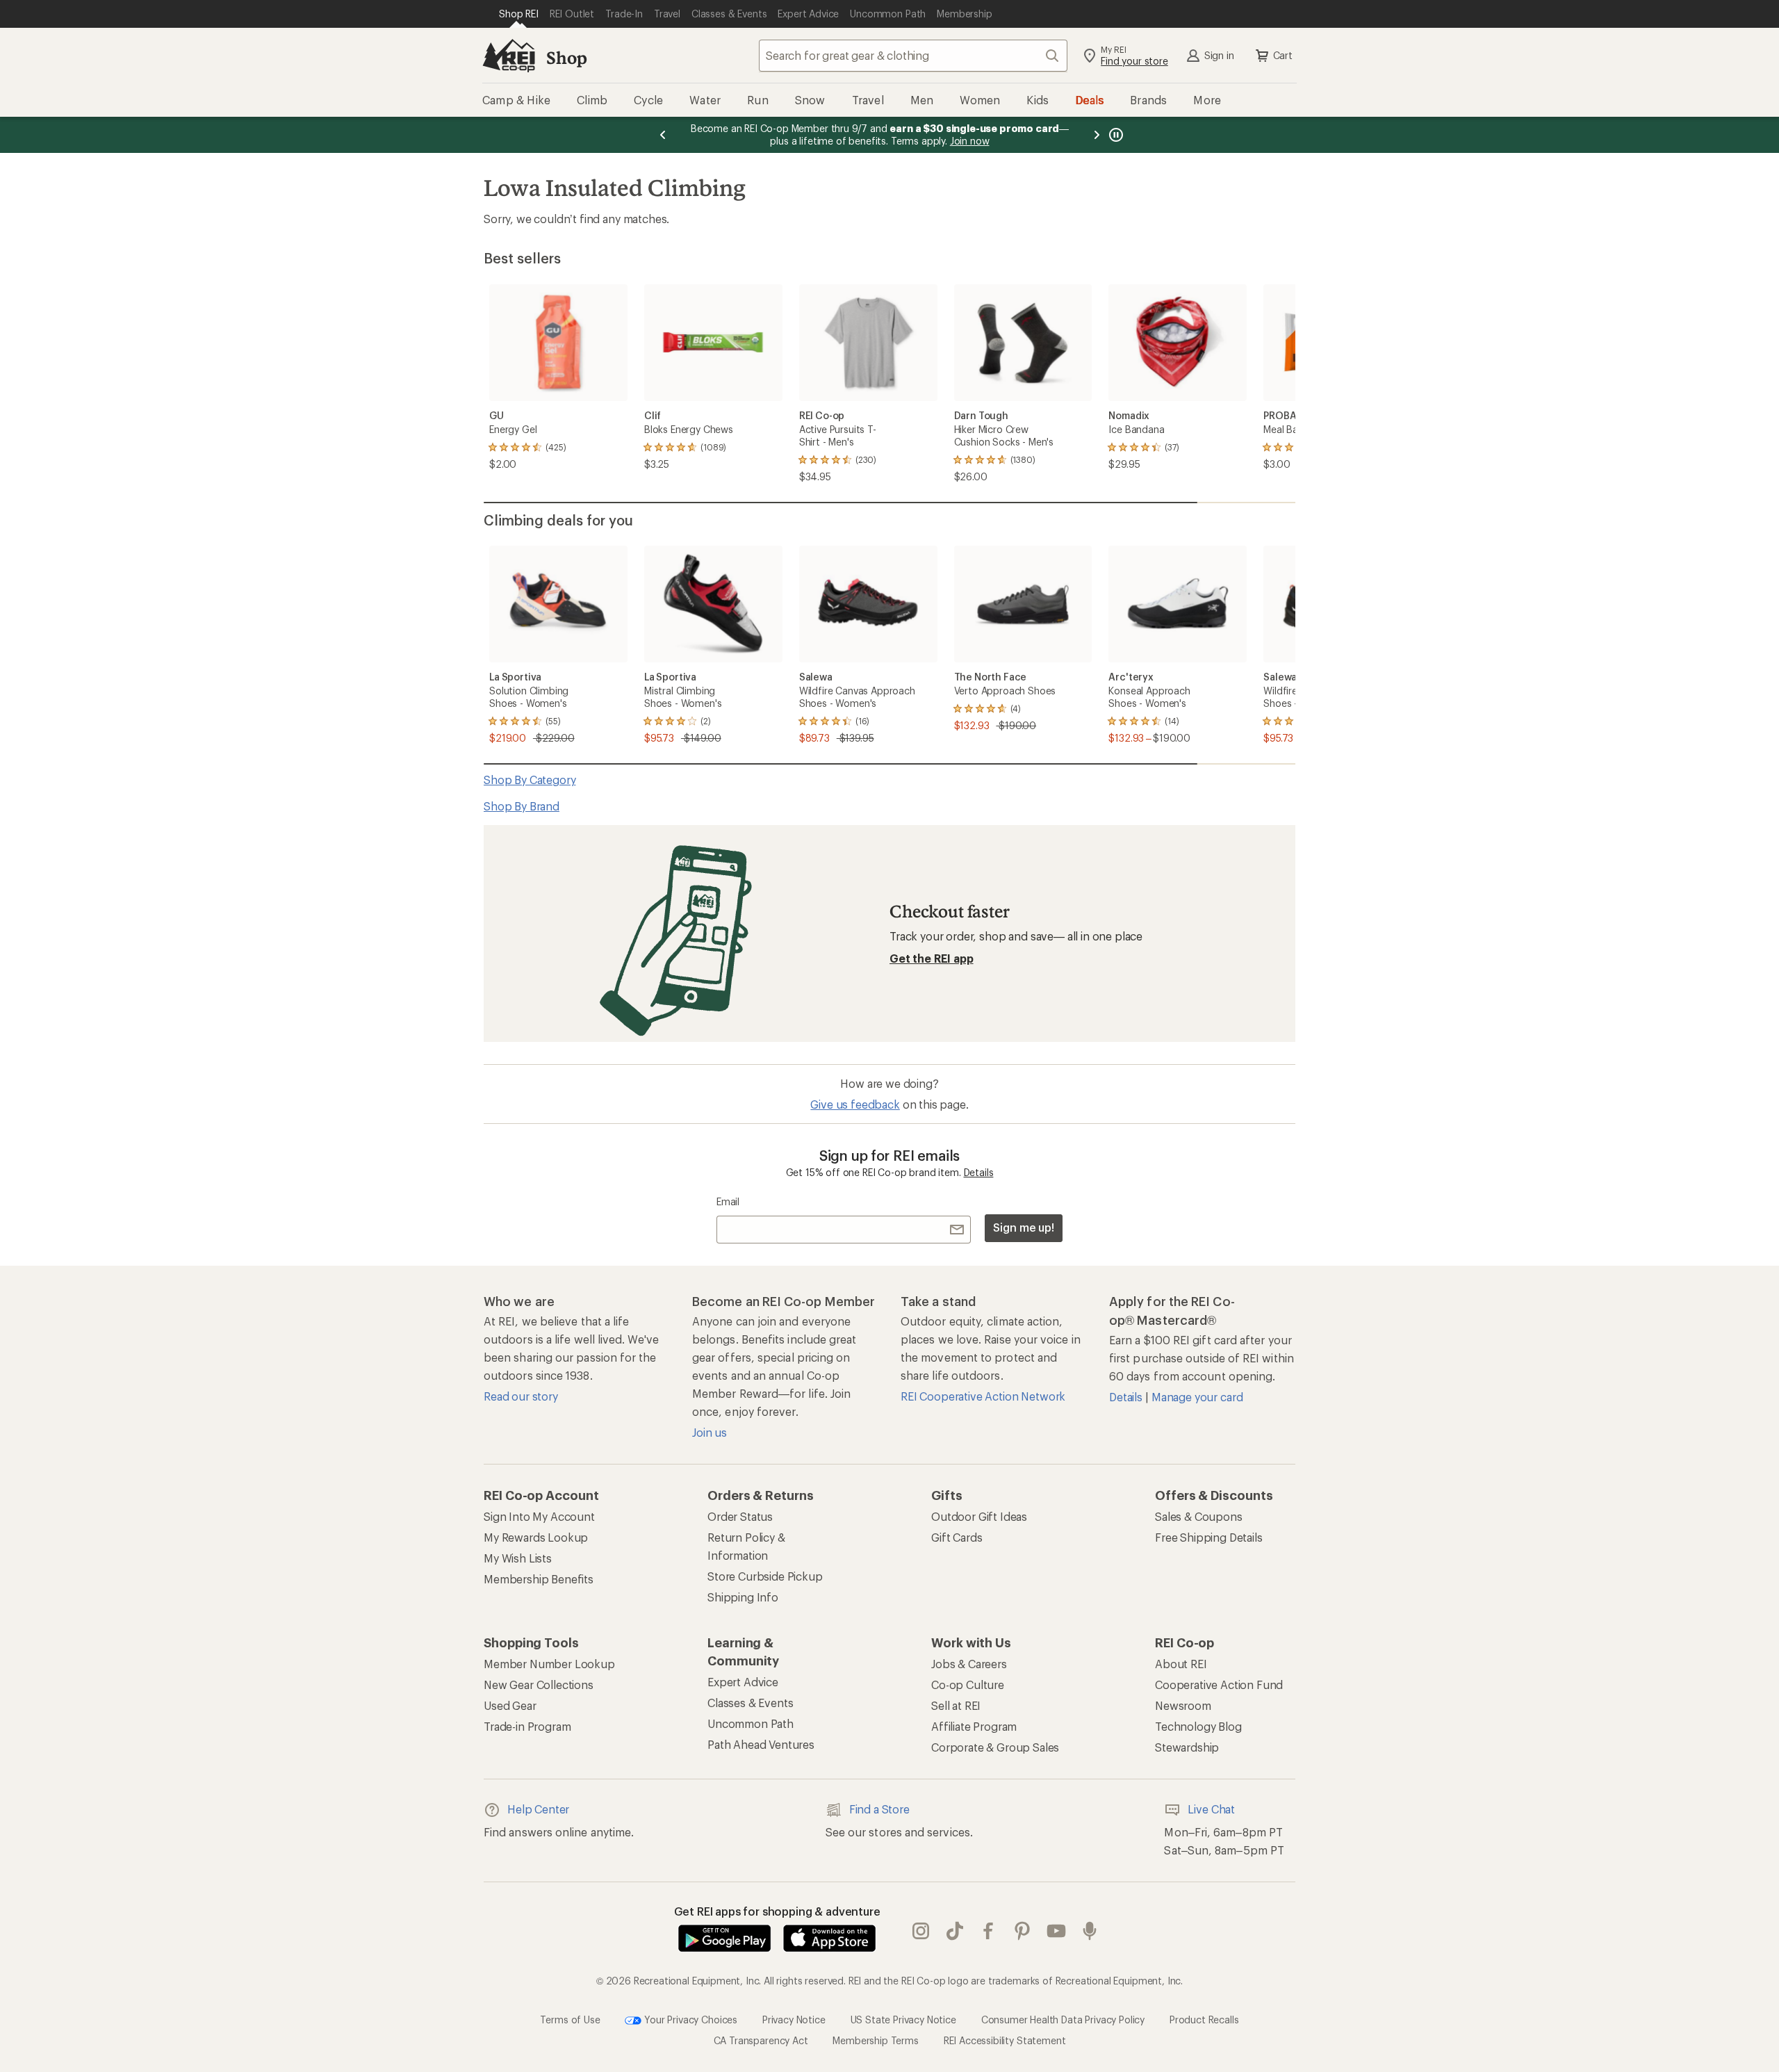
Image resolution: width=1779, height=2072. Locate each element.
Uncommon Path (751, 1723)
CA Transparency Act (761, 2040)
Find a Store (879, 1809)
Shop (566, 57)
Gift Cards (957, 1537)
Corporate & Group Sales (995, 1747)
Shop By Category (530, 780)
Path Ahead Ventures (761, 1744)
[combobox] (913, 56)
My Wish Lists (518, 1558)
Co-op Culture (968, 1684)
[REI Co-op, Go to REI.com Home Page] (509, 56)
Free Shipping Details (1209, 1537)
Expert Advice (743, 1682)
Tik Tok (955, 1931)
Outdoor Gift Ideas (979, 1516)
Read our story (521, 1396)
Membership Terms (875, 2040)
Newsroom (1183, 1705)
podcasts (1090, 1931)
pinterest (1023, 1931)
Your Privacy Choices (689, 2019)
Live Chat (1211, 1809)
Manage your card (1197, 1397)
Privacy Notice (794, 2019)
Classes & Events (750, 1703)
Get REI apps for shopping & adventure (777, 1911)
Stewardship (1187, 1747)
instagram (921, 1931)
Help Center (538, 1809)
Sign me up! (1024, 1227)
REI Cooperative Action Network (983, 1396)
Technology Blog (1198, 1726)
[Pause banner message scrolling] (1115, 135)
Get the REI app (932, 958)
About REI (1181, 1664)
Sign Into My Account (539, 1516)
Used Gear (510, 1705)
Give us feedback (855, 1104)
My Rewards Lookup (536, 1537)
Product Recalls (1204, 2019)
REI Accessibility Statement (1005, 2040)
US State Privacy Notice (903, 2019)
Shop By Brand (522, 806)
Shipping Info (743, 1597)
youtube (1057, 1931)
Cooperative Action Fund (1219, 1684)
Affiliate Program (974, 1726)
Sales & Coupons (1199, 1516)
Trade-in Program (527, 1726)
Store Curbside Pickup (765, 1576)
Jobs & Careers (969, 1664)
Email (728, 1201)
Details (979, 1172)
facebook (989, 1931)
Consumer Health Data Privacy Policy (1063, 2019)
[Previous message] (663, 135)
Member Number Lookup (549, 1664)
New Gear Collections (539, 1684)
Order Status (740, 1516)
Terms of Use (570, 2019)
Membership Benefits (539, 1579)
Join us (710, 1432)
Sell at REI (956, 1705)
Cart (1283, 55)
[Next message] (1097, 135)
